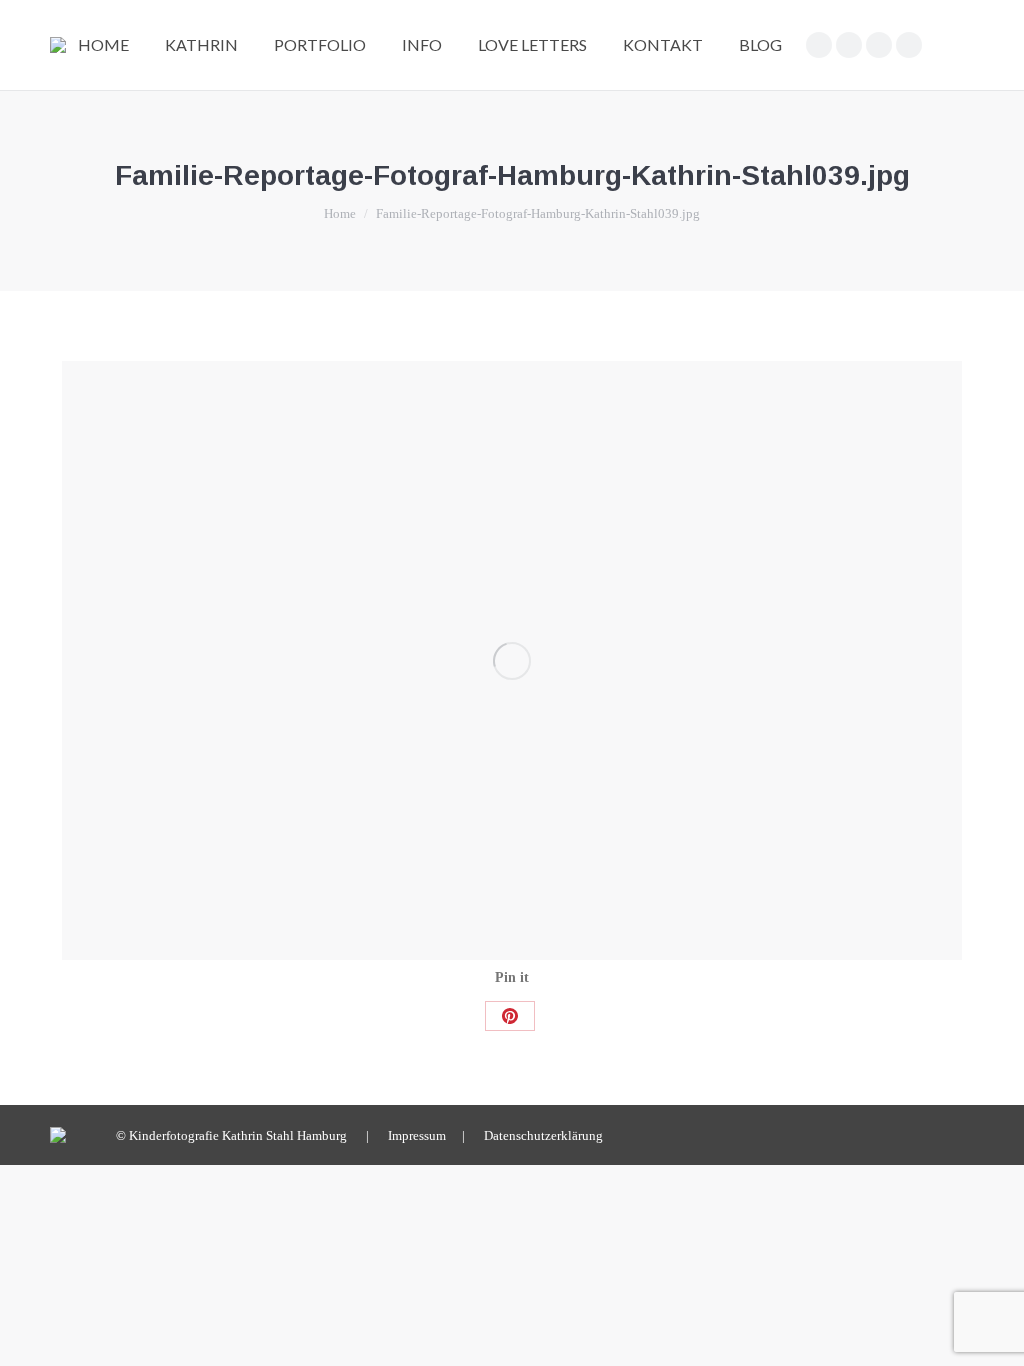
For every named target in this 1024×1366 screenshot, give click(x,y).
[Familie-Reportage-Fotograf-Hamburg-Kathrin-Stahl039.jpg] (512, 660)
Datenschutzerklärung (543, 1135)
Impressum (417, 1135)
